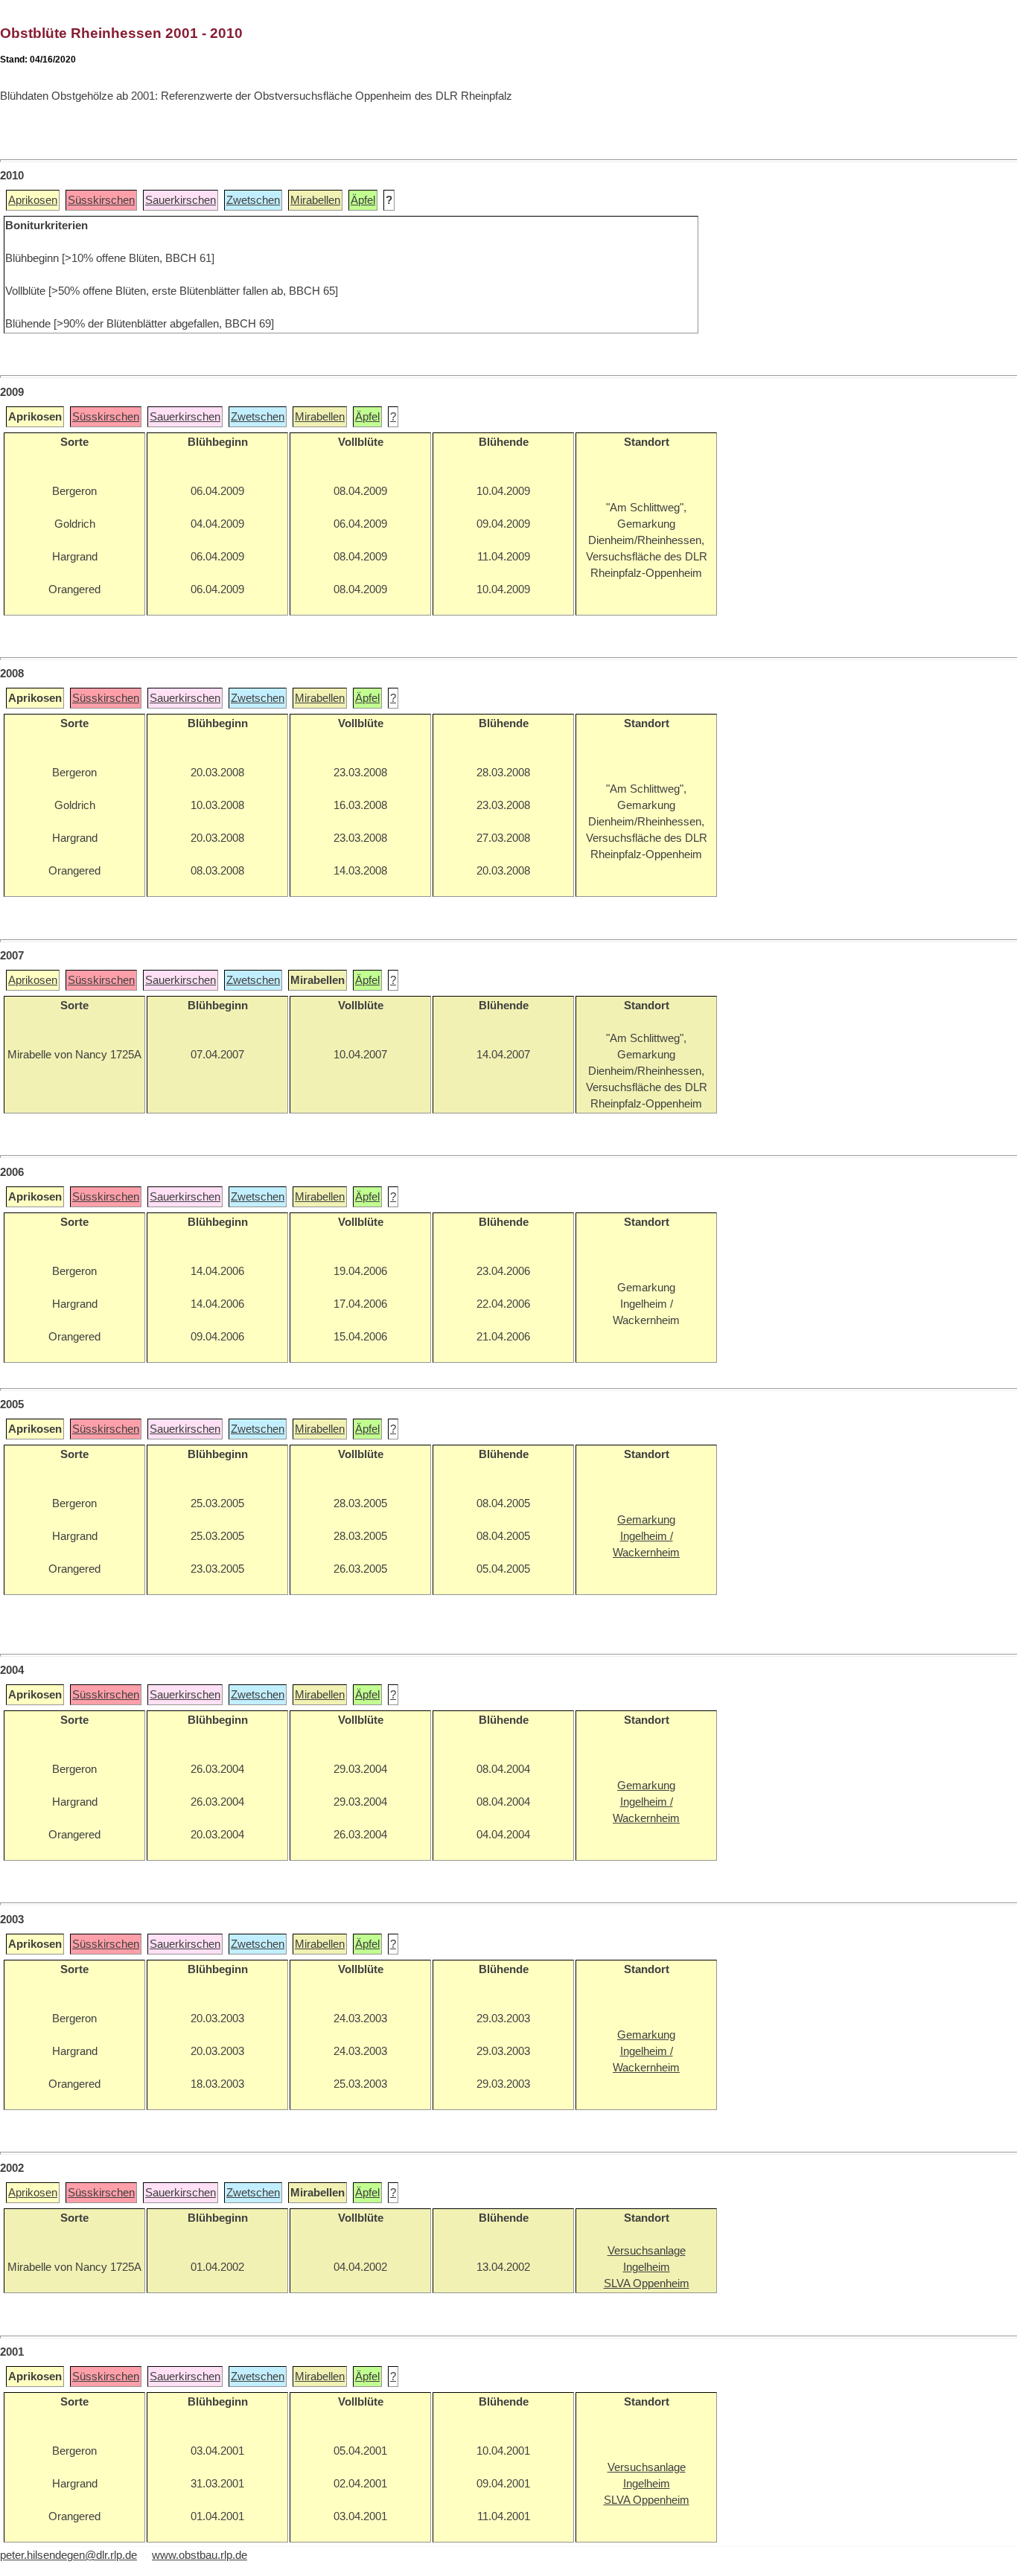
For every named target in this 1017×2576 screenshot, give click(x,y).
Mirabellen (315, 200)
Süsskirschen (101, 200)
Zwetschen (253, 200)
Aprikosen (33, 200)
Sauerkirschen (181, 200)
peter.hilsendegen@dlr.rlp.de (68, 2555)
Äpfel (363, 200)
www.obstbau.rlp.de (200, 2555)
